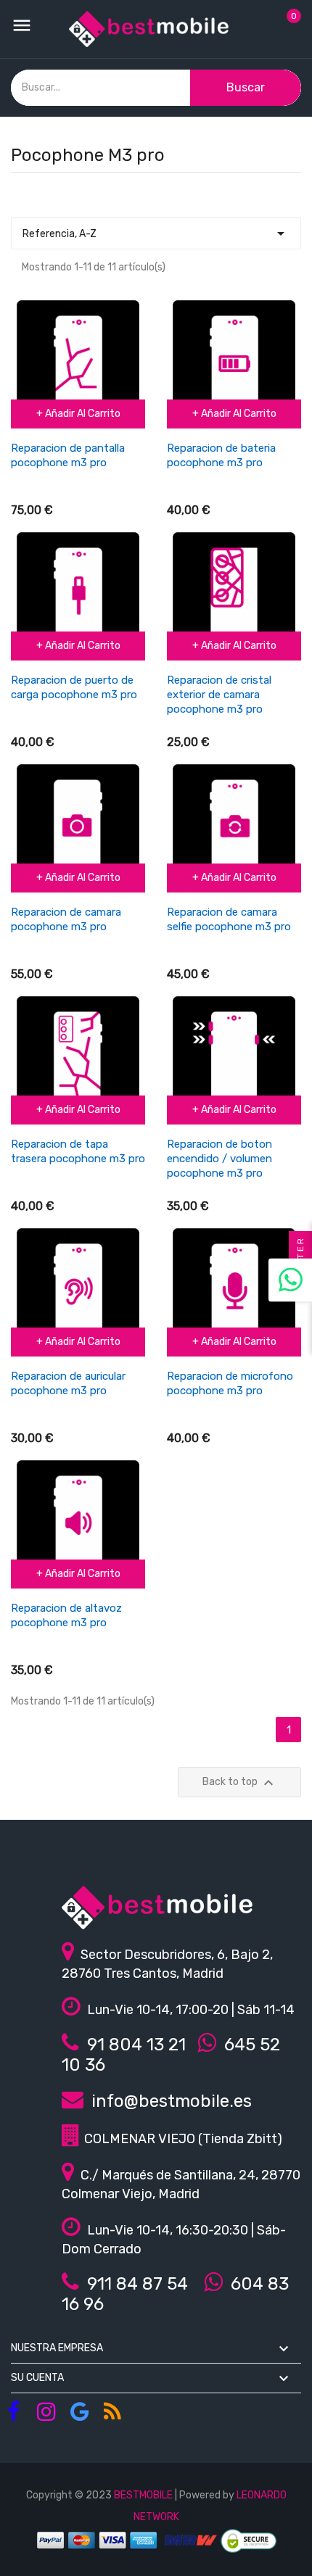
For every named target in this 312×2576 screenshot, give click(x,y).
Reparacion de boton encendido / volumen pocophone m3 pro (219, 1159)
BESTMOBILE (143, 2495)
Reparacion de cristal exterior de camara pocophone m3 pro (219, 695)
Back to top (240, 1783)
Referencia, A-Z (156, 233)
